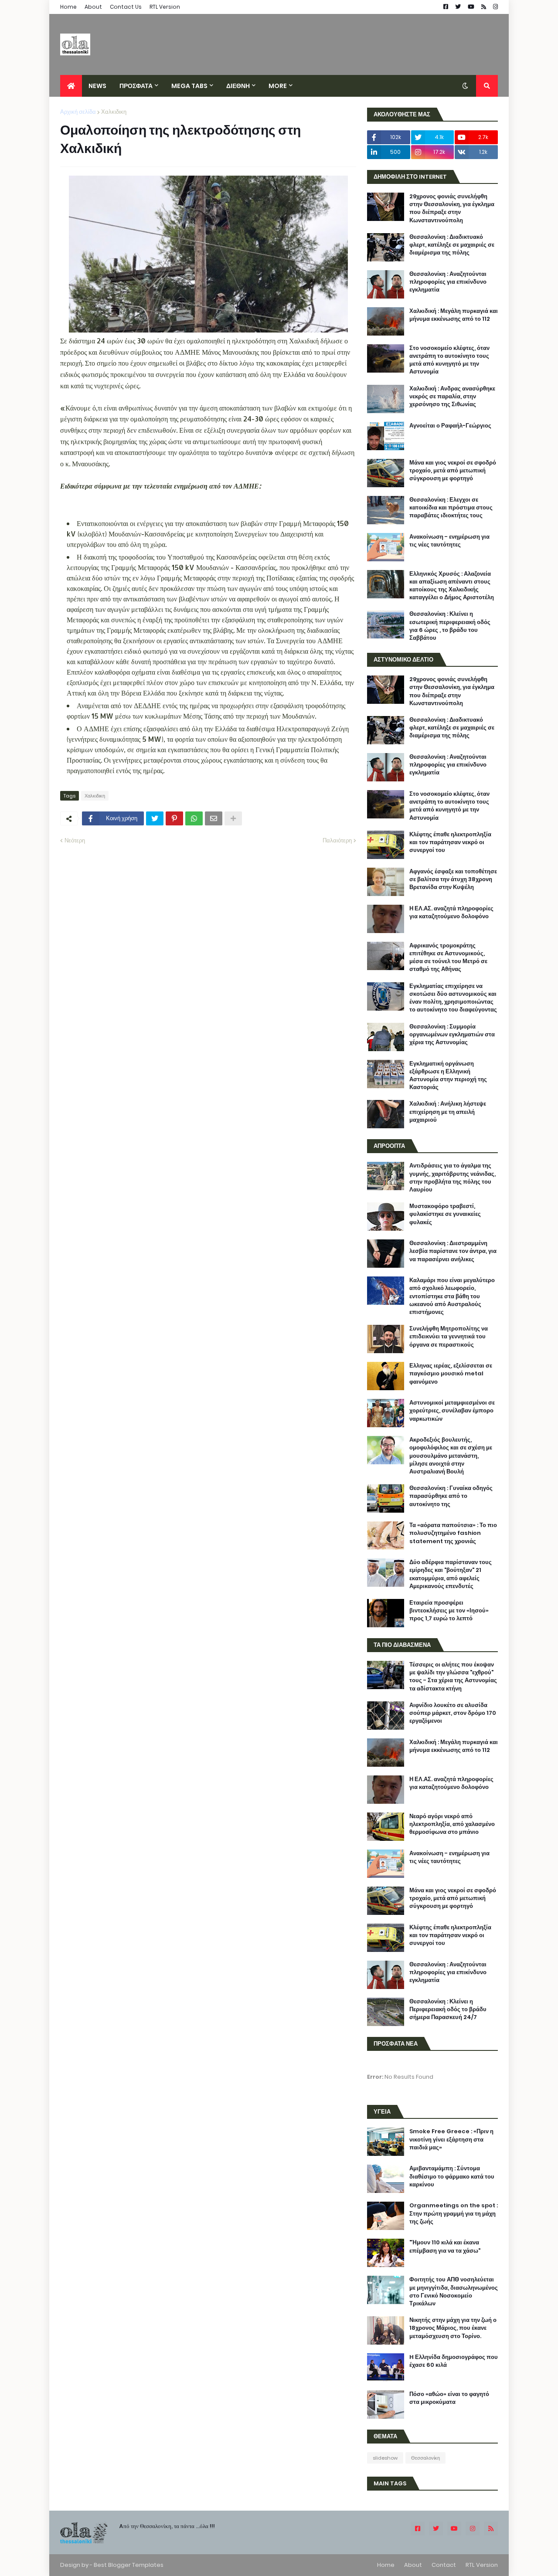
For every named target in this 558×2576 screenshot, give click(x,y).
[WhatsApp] (194, 818)
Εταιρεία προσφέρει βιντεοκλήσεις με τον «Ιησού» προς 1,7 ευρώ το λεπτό (449, 1611)
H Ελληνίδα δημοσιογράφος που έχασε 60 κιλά (454, 2361)
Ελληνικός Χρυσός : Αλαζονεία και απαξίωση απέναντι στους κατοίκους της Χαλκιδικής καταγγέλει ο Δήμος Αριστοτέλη (452, 586)
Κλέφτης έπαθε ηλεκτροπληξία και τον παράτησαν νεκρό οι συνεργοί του (450, 842)
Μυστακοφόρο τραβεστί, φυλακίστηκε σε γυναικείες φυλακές (445, 1214)
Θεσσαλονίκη (425, 2458)
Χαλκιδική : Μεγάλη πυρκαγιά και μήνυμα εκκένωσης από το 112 (454, 315)
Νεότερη (75, 840)
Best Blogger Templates (129, 2565)
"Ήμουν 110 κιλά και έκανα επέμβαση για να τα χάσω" (445, 2247)
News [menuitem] (97, 86)
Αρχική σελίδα (78, 112)
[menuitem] (71, 86)
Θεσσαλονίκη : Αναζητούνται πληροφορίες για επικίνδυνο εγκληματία (448, 282)
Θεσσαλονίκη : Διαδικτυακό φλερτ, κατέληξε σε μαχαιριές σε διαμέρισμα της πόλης (452, 245)
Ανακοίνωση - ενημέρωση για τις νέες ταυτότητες (449, 541)
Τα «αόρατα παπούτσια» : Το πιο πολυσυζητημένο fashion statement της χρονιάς (453, 1533)
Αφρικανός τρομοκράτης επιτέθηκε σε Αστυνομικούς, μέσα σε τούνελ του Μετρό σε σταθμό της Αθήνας (448, 958)
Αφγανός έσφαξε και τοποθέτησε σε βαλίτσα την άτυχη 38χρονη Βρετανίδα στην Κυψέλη (453, 879)
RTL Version (165, 7)
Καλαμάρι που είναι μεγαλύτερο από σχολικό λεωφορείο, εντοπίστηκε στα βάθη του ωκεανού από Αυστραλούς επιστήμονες (452, 1296)
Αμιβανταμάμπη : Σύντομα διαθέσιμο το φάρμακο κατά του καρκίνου (452, 2176)
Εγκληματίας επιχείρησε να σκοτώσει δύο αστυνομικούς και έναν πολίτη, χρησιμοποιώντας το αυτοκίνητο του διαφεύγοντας (453, 998)
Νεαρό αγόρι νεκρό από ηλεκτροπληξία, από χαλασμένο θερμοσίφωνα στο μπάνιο (452, 1824)
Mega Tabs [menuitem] (189, 86)
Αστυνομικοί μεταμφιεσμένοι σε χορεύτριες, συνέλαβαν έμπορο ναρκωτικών (452, 1411)
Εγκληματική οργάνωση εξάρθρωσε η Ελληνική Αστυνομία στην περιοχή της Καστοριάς (448, 1076)
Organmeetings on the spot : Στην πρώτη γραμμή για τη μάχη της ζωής (454, 2213)
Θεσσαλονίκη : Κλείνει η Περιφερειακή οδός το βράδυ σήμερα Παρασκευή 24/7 (448, 2009)
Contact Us (126, 7)
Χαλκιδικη (114, 112)
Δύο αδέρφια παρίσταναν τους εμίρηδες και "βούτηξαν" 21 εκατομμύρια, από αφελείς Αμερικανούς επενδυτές (451, 1574)
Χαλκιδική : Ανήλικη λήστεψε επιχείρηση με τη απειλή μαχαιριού (448, 1112)
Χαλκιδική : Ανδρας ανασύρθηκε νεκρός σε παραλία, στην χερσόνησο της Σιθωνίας (452, 397)
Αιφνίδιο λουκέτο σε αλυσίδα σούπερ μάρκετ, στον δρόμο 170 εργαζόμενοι (453, 1713)
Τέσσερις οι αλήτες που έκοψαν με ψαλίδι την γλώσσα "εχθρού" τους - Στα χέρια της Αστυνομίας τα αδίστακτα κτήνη (453, 1677)
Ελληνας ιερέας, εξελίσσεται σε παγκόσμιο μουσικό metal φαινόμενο (451, 1374)
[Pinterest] (174, 818)
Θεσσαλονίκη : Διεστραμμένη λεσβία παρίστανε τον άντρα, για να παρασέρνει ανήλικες (453, 1251)
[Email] (214, 818)
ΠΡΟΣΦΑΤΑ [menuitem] (136, 86)
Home (68, 7)
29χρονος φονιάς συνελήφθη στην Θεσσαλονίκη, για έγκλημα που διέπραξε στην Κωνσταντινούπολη (452, 209)
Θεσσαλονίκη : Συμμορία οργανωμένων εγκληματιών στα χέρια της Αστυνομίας (452, 1035)
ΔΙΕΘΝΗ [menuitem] (238, 86)
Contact (444, 2565)
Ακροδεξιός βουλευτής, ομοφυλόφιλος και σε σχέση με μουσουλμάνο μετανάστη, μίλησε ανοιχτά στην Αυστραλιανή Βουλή (451, 1456)
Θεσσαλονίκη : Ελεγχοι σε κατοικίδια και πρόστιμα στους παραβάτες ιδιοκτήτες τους (451, 508)
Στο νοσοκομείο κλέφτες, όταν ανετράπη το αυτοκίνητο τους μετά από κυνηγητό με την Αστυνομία (449, 360)
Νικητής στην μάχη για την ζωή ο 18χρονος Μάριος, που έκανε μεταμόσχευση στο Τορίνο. (453, 2328)
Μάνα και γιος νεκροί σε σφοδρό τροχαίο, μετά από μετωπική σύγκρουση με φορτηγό (453, 471)
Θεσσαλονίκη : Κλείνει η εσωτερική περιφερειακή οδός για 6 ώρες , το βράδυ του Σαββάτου (450, 626)
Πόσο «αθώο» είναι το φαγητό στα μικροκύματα (449, 2398)
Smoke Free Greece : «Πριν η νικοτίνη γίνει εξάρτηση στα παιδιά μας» (451, 2139)
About (93, 7)
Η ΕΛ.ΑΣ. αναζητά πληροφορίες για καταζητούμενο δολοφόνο (451, 913)
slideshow (385, 2458)
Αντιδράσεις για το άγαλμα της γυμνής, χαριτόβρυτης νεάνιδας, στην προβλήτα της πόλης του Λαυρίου (453, 1178)
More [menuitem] (278, 86)
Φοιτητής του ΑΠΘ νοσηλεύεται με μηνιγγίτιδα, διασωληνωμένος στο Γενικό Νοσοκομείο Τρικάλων (454, 2292)
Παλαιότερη (337, 840)
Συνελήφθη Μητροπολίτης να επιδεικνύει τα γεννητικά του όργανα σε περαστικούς (449, 1337)
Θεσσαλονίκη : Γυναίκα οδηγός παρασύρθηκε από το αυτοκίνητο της (451, 1496)
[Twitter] (155, 818)
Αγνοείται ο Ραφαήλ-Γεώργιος (450, 426)
